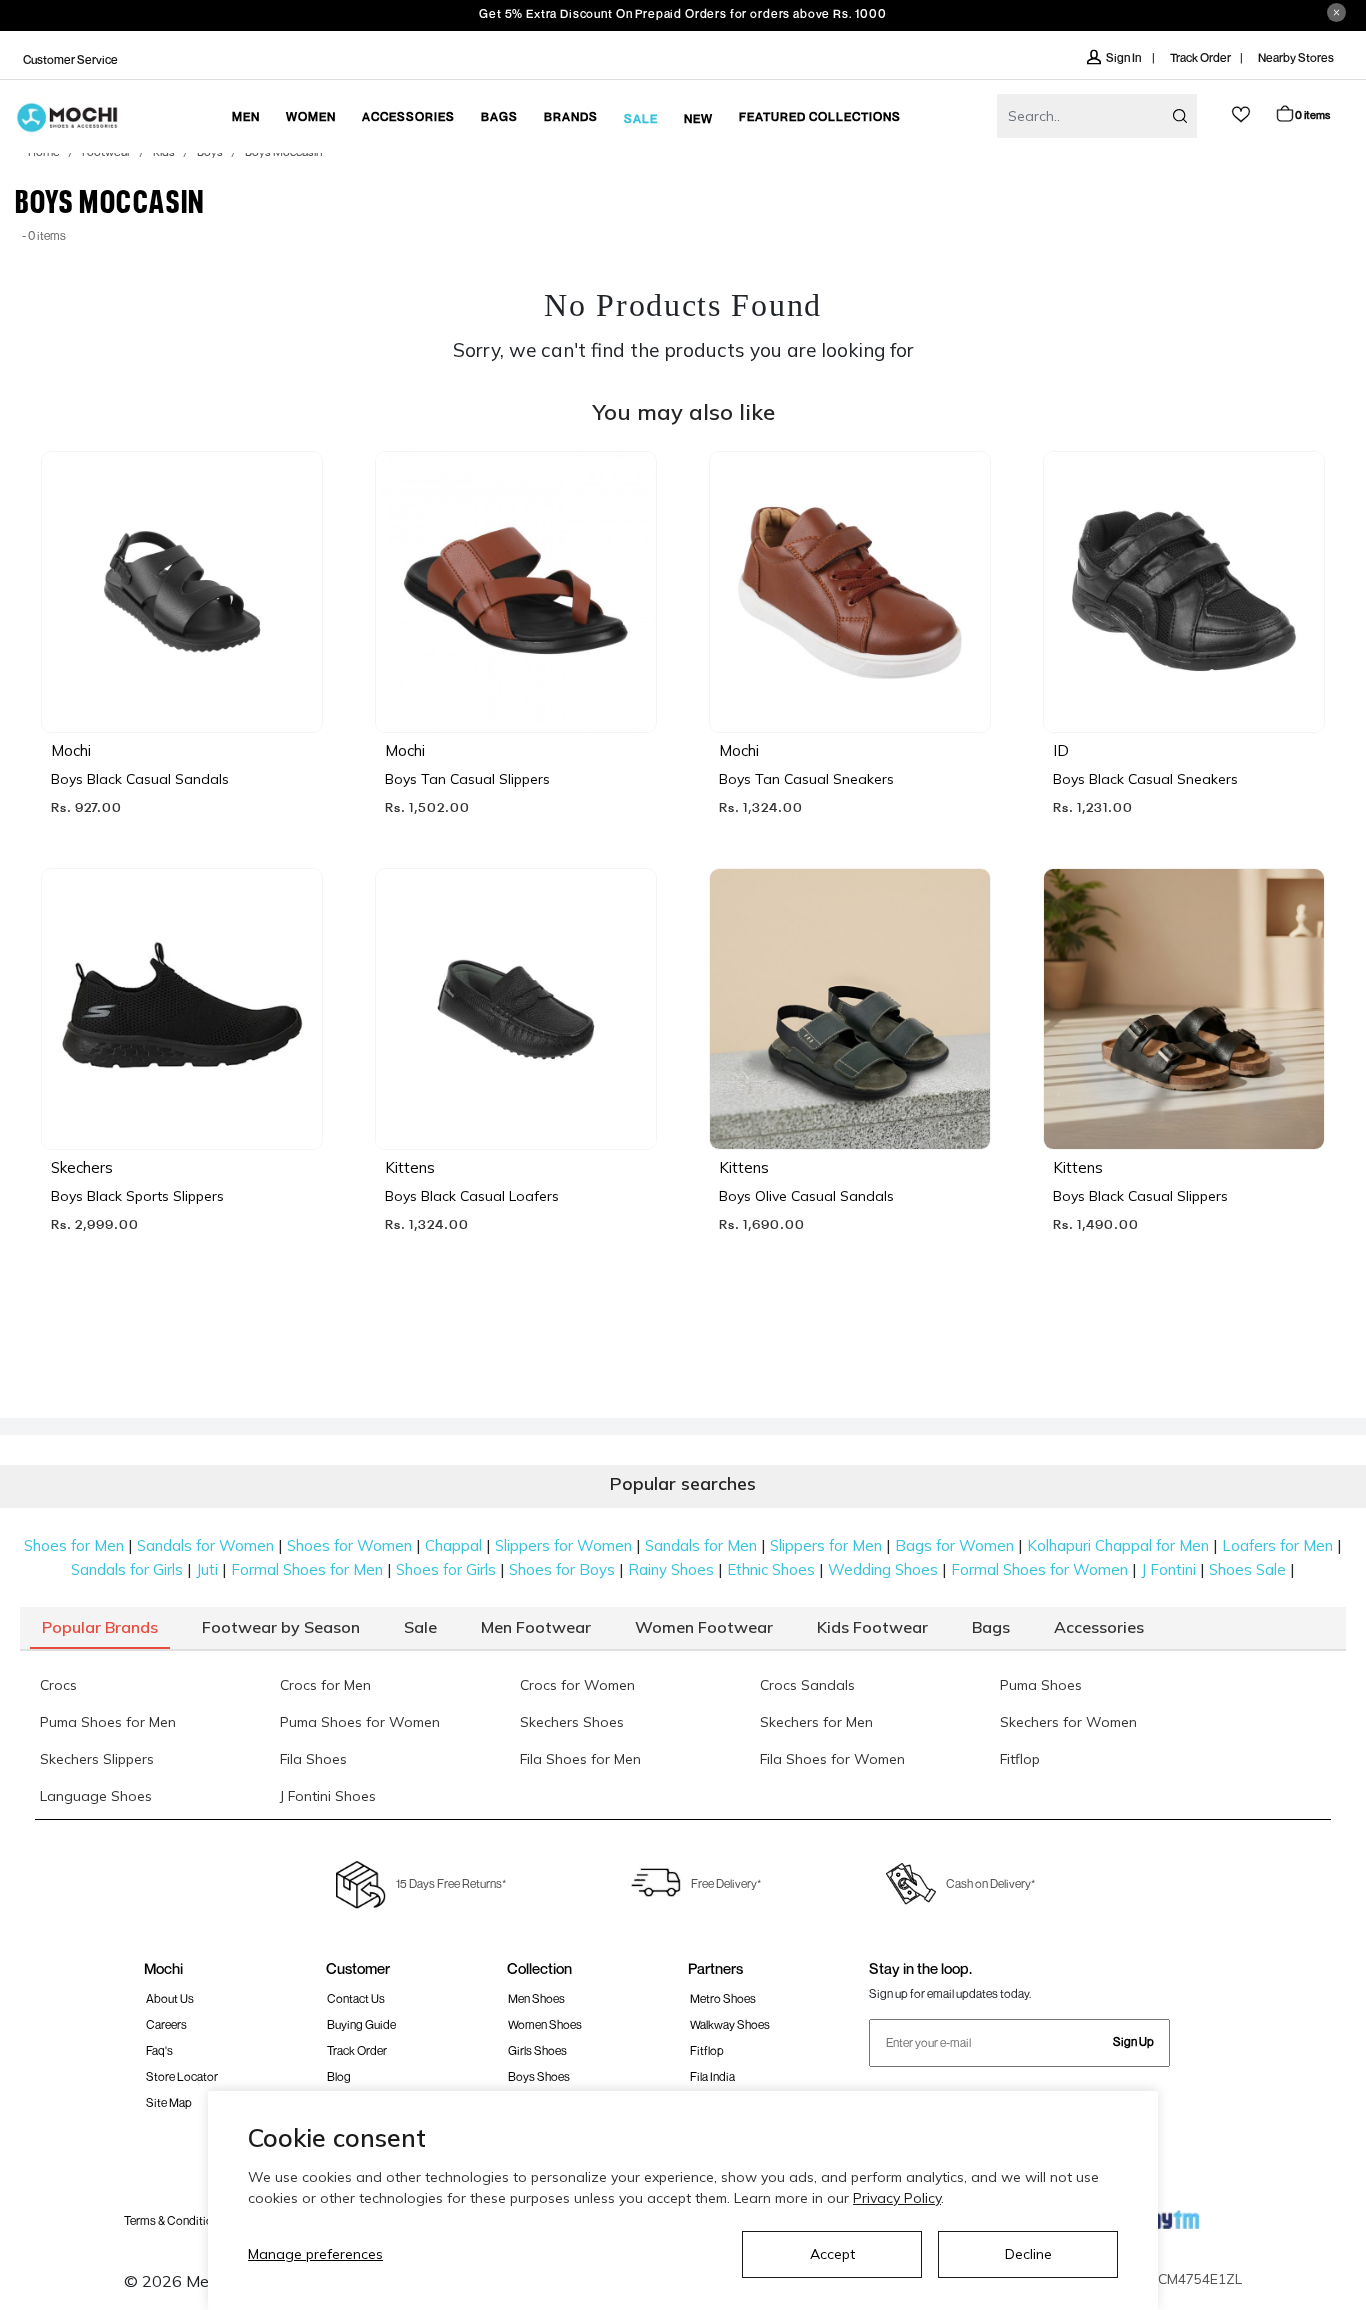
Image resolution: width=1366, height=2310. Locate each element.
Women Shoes (545, 2024)
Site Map (169, 2102)
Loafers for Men (1277, 1545)
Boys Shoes (539, 2076)
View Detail (181, 688)
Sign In (1124, 57)
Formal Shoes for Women (1039, 1569)
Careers (166, 2024)
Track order (357, 2050)
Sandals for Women (205, 1545)
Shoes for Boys (562, 1569)
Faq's (159, 2050)
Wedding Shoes (883, 1569)
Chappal (453, 1545)
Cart (1312, 114)
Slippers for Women (563, 1545)
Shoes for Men (74, 1545)
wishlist (1241, 114)
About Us (170, 1998)
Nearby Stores (1296, 57)
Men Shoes (536, 1998)
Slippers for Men (826, 1545)
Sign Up (1133, 2041)
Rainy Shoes (671, 1569)
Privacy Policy (897, 2198)
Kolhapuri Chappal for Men (1118, 1545)
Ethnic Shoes (771, 1569)
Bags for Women (954, 1545)
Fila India (712, 2076)
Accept (832, 2254)
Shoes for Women (349, 1545)
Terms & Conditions (174, 2220)
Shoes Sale (1247, 1569)
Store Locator (182, 2076)
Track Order (1200, 57)
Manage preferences (315, 2254)
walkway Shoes (730, 2024)
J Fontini (1168, 1569)
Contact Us (356, 1998)
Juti (207, 1569)
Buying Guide (361, 2024)
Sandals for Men (701, 1545)
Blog (339, 2076)
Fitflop (707, 2050)
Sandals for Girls (127, 1569)
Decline (1028, 2254)
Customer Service (70, 59)
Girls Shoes (537, 2050)
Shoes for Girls (446, 1569)
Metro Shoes (723, 1998)
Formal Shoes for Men (307, 1569)
